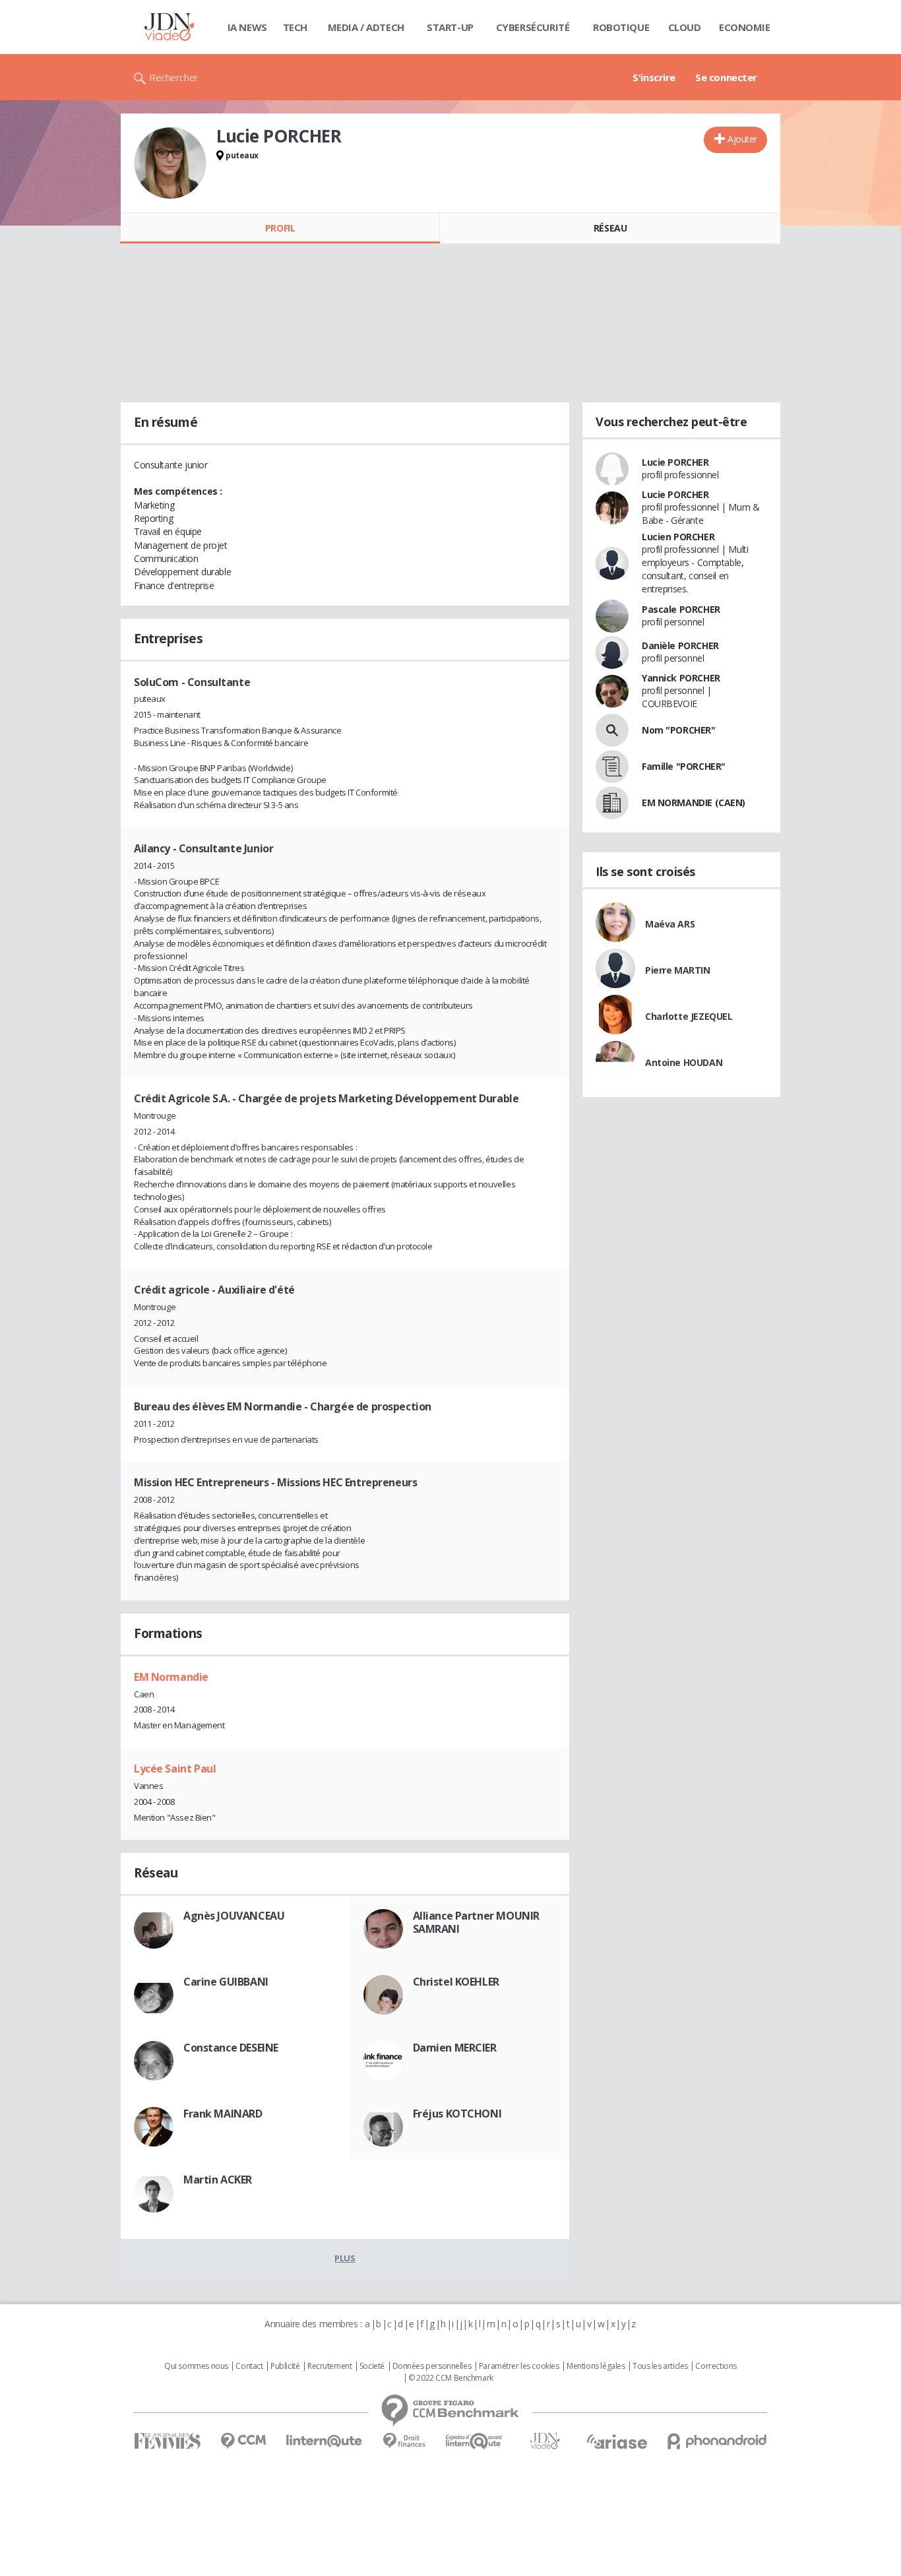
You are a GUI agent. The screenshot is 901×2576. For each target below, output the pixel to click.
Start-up (450, 27)
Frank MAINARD (223, 2114)
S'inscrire (654, 77)
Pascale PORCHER (681, 609)
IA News (247, 27)
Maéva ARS (670, 924)
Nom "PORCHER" (679, 730)
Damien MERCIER (455, 2048)
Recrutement (329, 2366)
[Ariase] (617, 2441)
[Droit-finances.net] (404, 2441)
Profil (280, 228)
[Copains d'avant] (475, 2441)
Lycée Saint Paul (175, 1769)
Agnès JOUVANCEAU (234, 1916)
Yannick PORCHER (681, 678)
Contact (249, 2366)
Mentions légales (596, 2366)
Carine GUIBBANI (226, 1982)
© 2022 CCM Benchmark (451, 2378)
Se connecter (726, 77)
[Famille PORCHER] (612, 767)
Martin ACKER (218, 2180)
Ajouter (742, 139)
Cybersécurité (533, 27)
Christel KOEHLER (456, 1982)
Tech (295, 27)
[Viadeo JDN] (545, 2441)
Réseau (610, 228)
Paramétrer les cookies (519, 2366)
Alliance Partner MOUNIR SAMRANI (476, 1922)
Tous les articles (660, 2366)
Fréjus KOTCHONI (457, 2114)
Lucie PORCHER (675, 462)
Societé (372, 2366)
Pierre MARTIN (678, 970)
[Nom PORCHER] (612, 730)
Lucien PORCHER (678, 537)
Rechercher (174, 77)
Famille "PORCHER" (684, 766)
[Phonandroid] (717, 2441)
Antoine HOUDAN (684, 1062)
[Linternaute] (325, 2441)
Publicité (285, 2366)
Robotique (621, 27)
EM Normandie (171, 1677)
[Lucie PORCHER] (170, 163)
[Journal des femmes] (167, 2441)
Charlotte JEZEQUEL (689, 1016)
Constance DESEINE (231, 2048)
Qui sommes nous (196, 2366)
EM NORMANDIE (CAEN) (694, 802)
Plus (345, 2258)
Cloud (685, 27)
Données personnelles (432, 2366)
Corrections (716, 2366)
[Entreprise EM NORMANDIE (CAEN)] (612, 803)
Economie (745, 27)
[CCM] (243, 2441)
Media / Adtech (366, 27)
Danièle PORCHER (680, 645)
